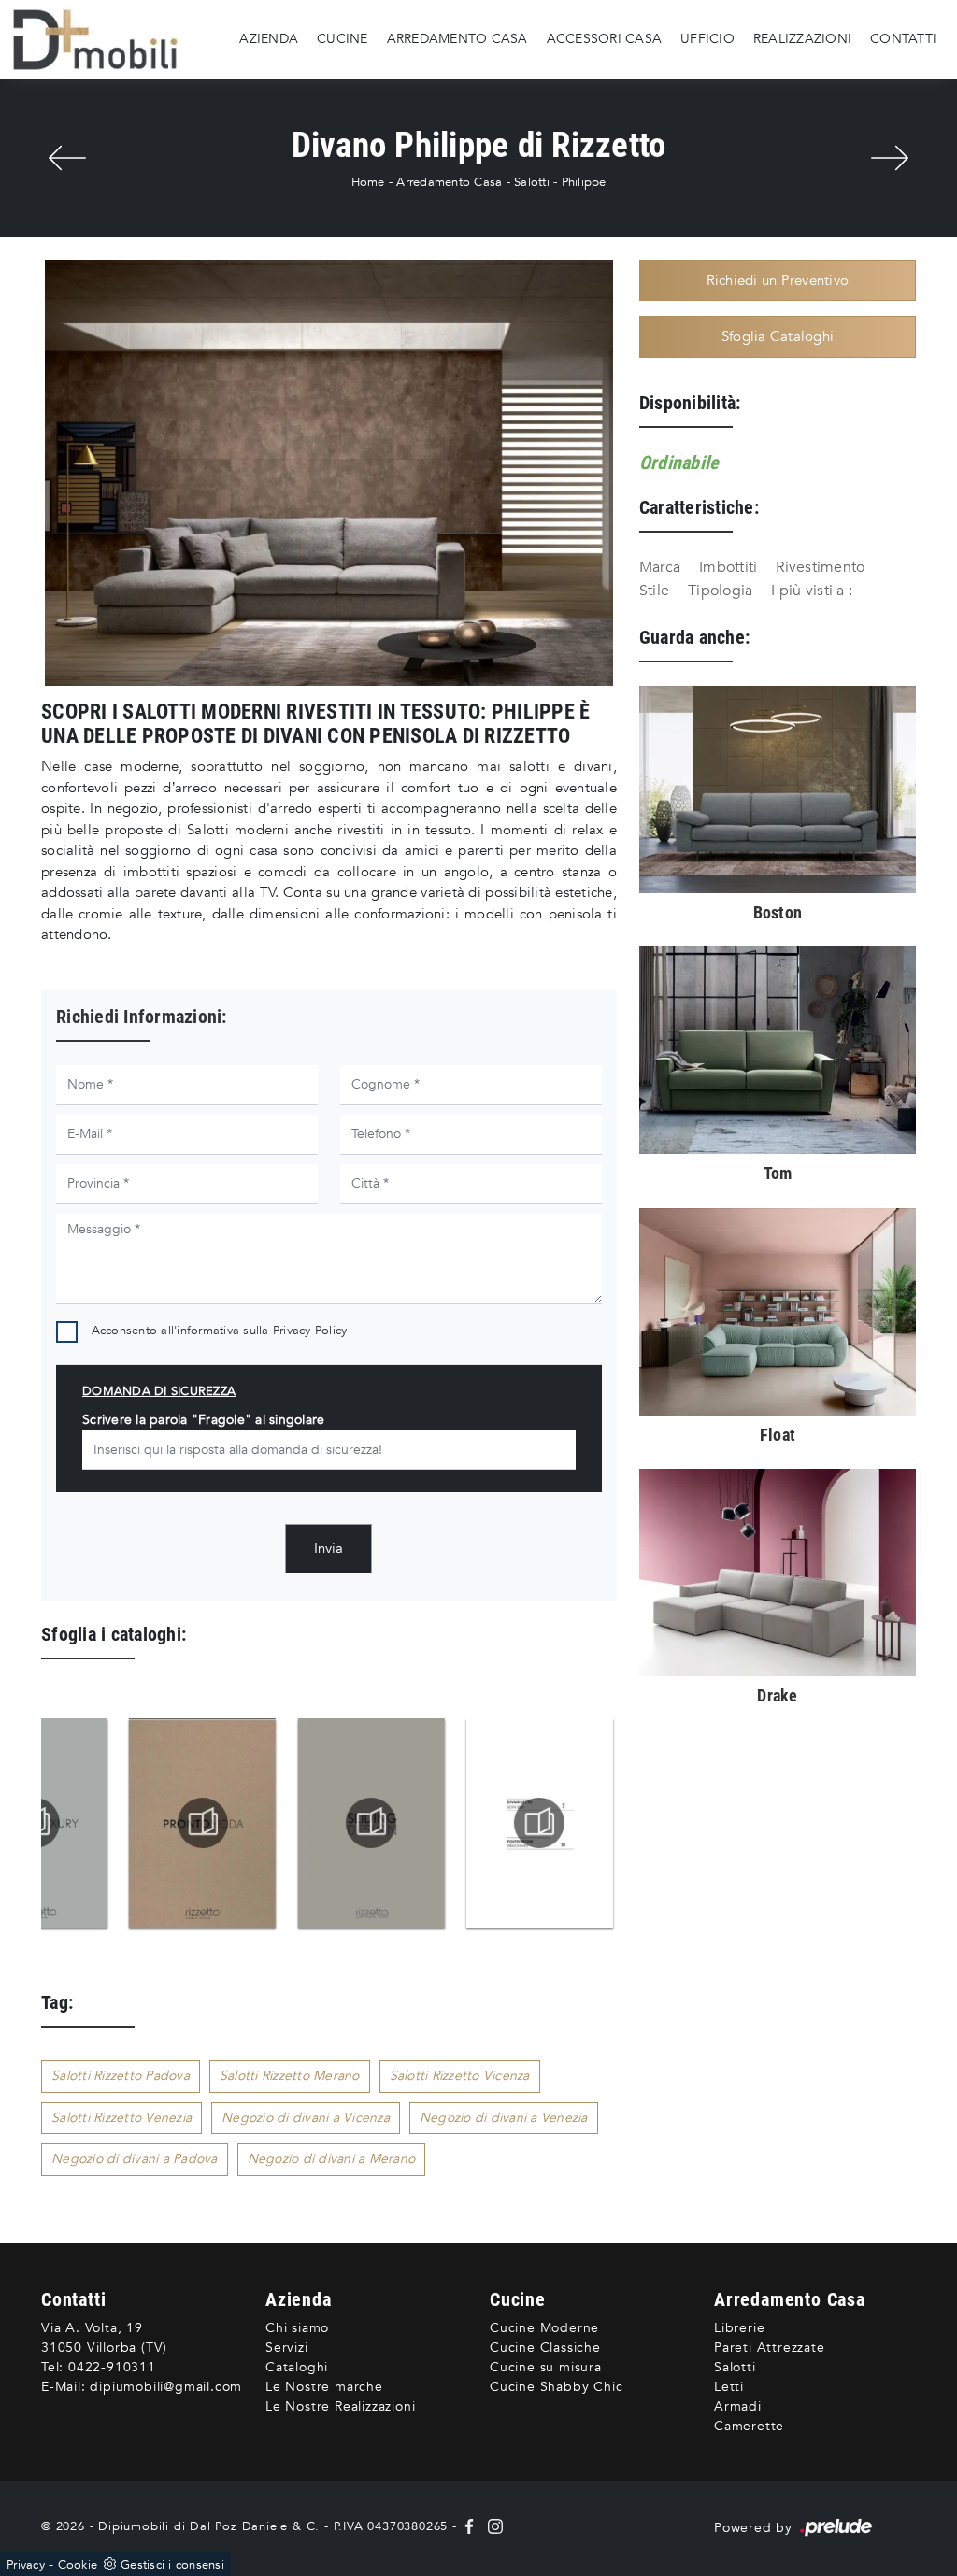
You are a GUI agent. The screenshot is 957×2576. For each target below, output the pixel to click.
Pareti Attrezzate (770, 2348)
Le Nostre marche (324, 2387)
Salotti (532, 182)
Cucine (343, 39)
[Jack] (890, 158)
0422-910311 (112, 2367)
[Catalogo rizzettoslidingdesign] (456, 1823)
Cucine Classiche (545, 2348)
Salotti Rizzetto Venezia (121, 2118)
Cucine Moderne (544, 2328)
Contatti (903, 39)
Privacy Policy (310, 1331)
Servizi (287, 2348)
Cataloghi (297, 2367)
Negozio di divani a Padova (135, 2159)
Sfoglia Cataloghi (778, 336)
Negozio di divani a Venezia (504, 2118)
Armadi (738, 2406)
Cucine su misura (546, 2367)
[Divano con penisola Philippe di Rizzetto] (329, 473)
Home (368, 182)
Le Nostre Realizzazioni (340, 2406)
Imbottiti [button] (728, 567)
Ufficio (707, 39)
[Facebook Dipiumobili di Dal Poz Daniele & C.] (471, 2526)
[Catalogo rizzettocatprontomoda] (286, 1823)
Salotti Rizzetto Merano (290, 2076)
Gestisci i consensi (172, 2565)
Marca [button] (660, 567)
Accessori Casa (605, 39)
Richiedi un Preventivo (778, 280)
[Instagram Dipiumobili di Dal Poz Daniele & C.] (492, 2526)
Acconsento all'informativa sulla (220, 1331)
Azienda (269, 39)
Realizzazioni (802, 39)
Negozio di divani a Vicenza (306, 2118)
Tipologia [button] (720, 591)
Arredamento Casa (457, 39)
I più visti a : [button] (812, 591)
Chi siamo (297, 2328)
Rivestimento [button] (820, 567)
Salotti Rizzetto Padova (121, 2076)
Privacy (26, 2565)
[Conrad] (67, 158)
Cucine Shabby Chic (556, 2387)
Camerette (749, 2426)
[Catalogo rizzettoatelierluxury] (118, 1823)
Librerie (739, 2328)
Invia (329, 1548)
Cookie (78, 2565)
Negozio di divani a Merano (332, 2159)
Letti (729, 2387)
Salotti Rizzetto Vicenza (460, 2076)
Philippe (584, 182)
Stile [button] (654, 591)
